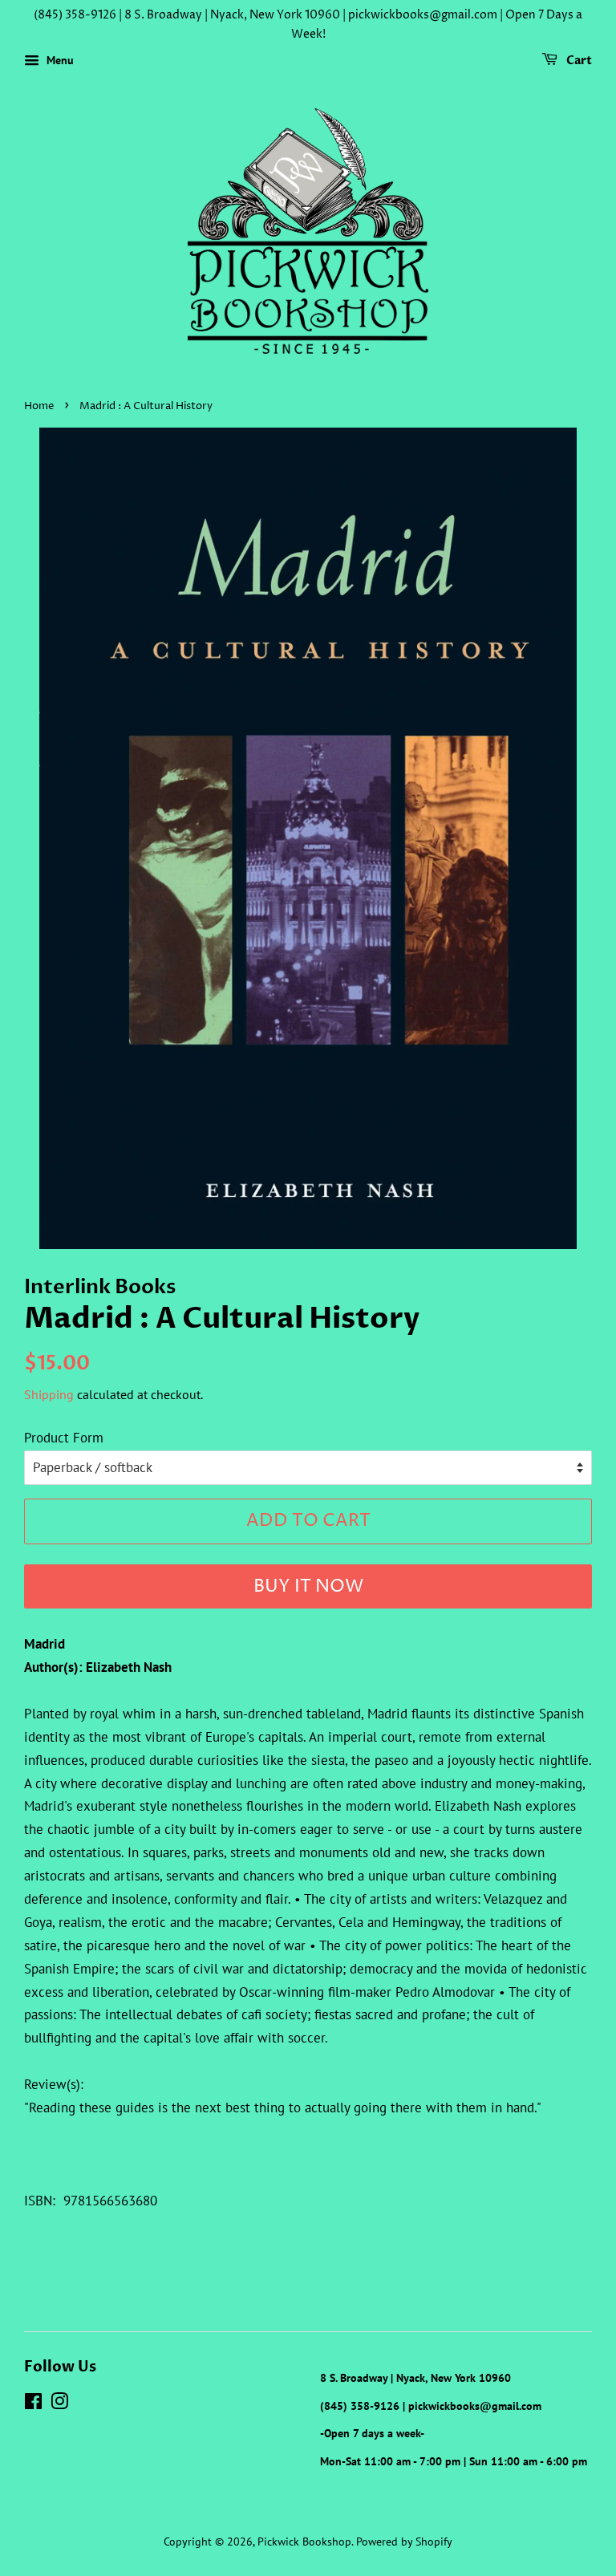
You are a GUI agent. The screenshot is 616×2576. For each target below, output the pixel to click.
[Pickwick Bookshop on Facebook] (33, 2404)
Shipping (49, 1394)
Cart (578, 61)
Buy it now (308, 1587)
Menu (59, 60)
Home (39, 406)
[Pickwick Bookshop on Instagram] (59, 2404)
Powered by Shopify (404, 2541)
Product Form (64, 1438)
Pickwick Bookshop (304, 2541)
